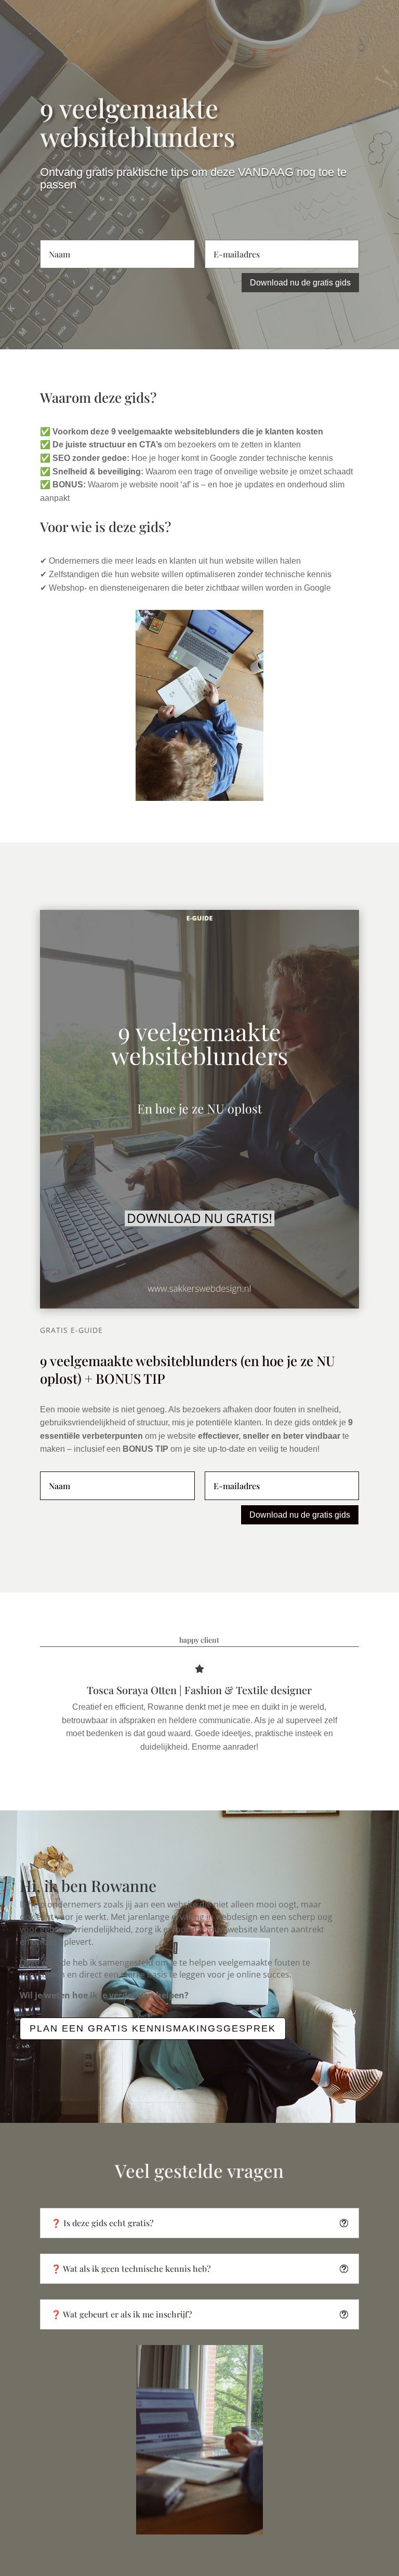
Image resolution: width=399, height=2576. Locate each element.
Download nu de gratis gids (300, 283)
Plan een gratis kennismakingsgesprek (153, 2028)
